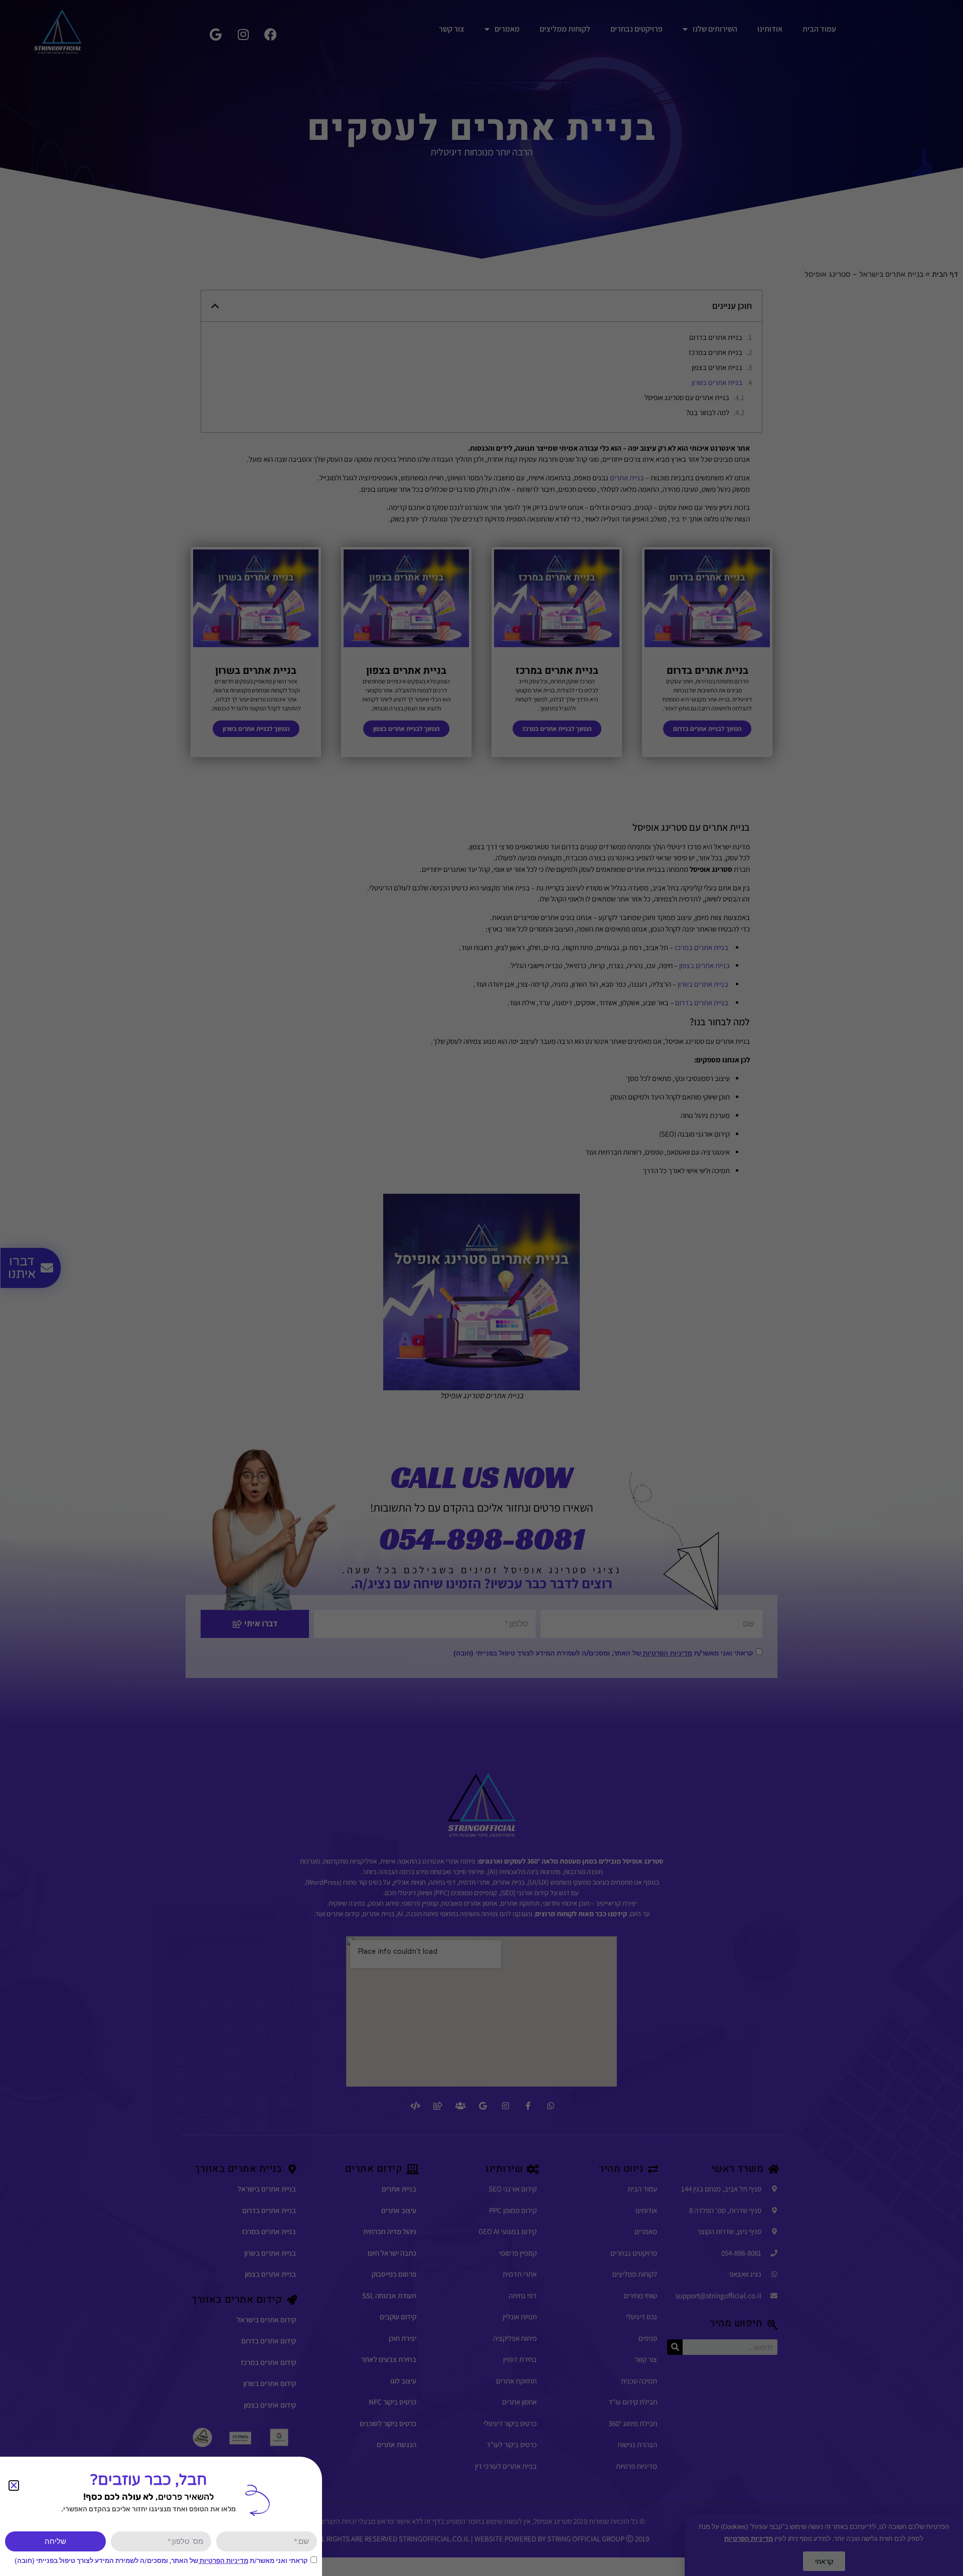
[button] (14, 2486)
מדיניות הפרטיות (223, 2561)
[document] (481, 1288)
